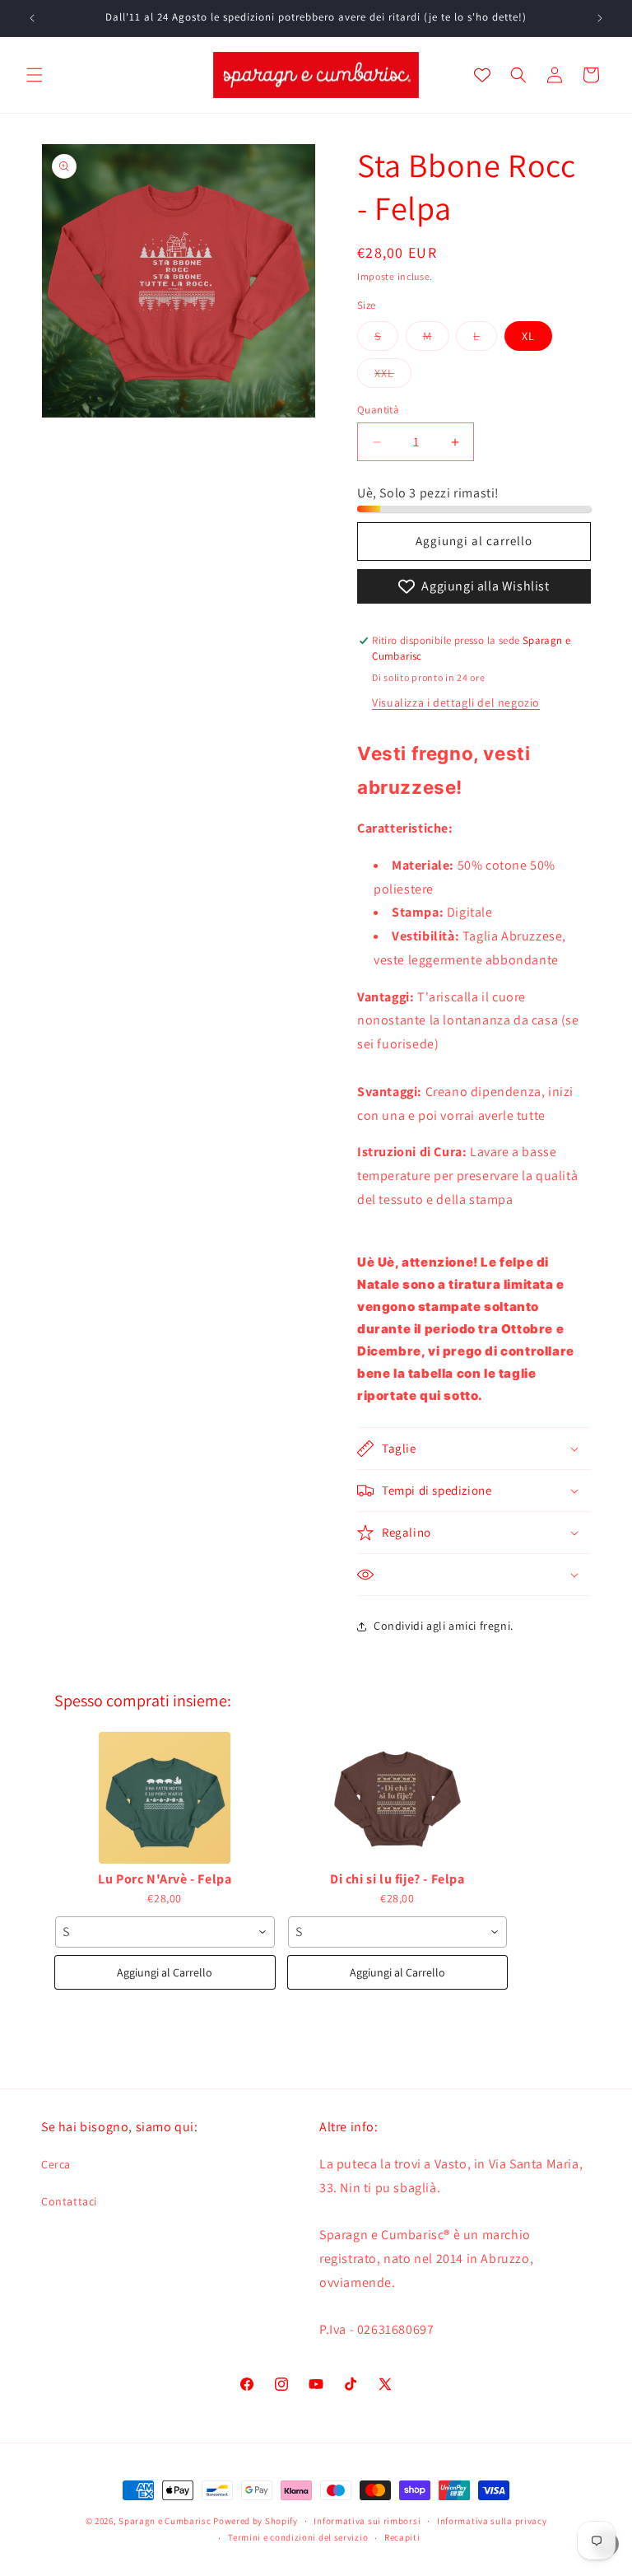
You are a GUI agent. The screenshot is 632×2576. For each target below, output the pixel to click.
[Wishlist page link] (482, 75)
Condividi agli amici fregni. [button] (444, 1626)
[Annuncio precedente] (32, 18)
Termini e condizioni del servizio (298, 2537)
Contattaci (69, 2201)
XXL (393, 376)
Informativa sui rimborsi (367, 2521)
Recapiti (402, 2537)
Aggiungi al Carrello (165, 1972)
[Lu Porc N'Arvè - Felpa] (165, 1798)
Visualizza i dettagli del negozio (456, 702)
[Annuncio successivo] (600, 18)
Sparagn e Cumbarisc (165, 2521)
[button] (35, 75)
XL (528, 336)
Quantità (378, 410)
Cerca (56, 2164)
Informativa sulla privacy (492, 2521)
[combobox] (165, 1932)
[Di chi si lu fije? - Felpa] (398, 1798)
